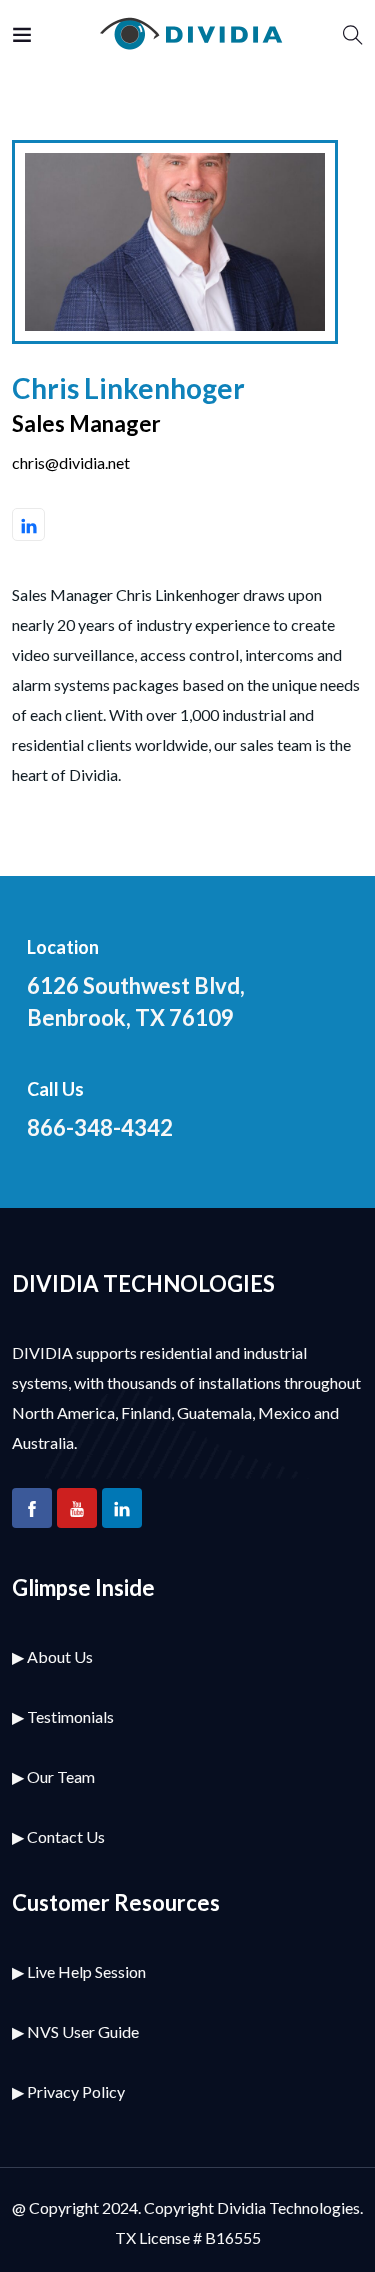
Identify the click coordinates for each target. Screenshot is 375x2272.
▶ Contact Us (58, 1836)
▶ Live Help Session (79, 1971)
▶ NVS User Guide (75, 2031)
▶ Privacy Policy (68, 2091)
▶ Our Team (53, 1776)
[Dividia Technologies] (188, 34)
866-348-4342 (100, 1127)
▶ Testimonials (63, 1716)
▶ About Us (52, 1656)
